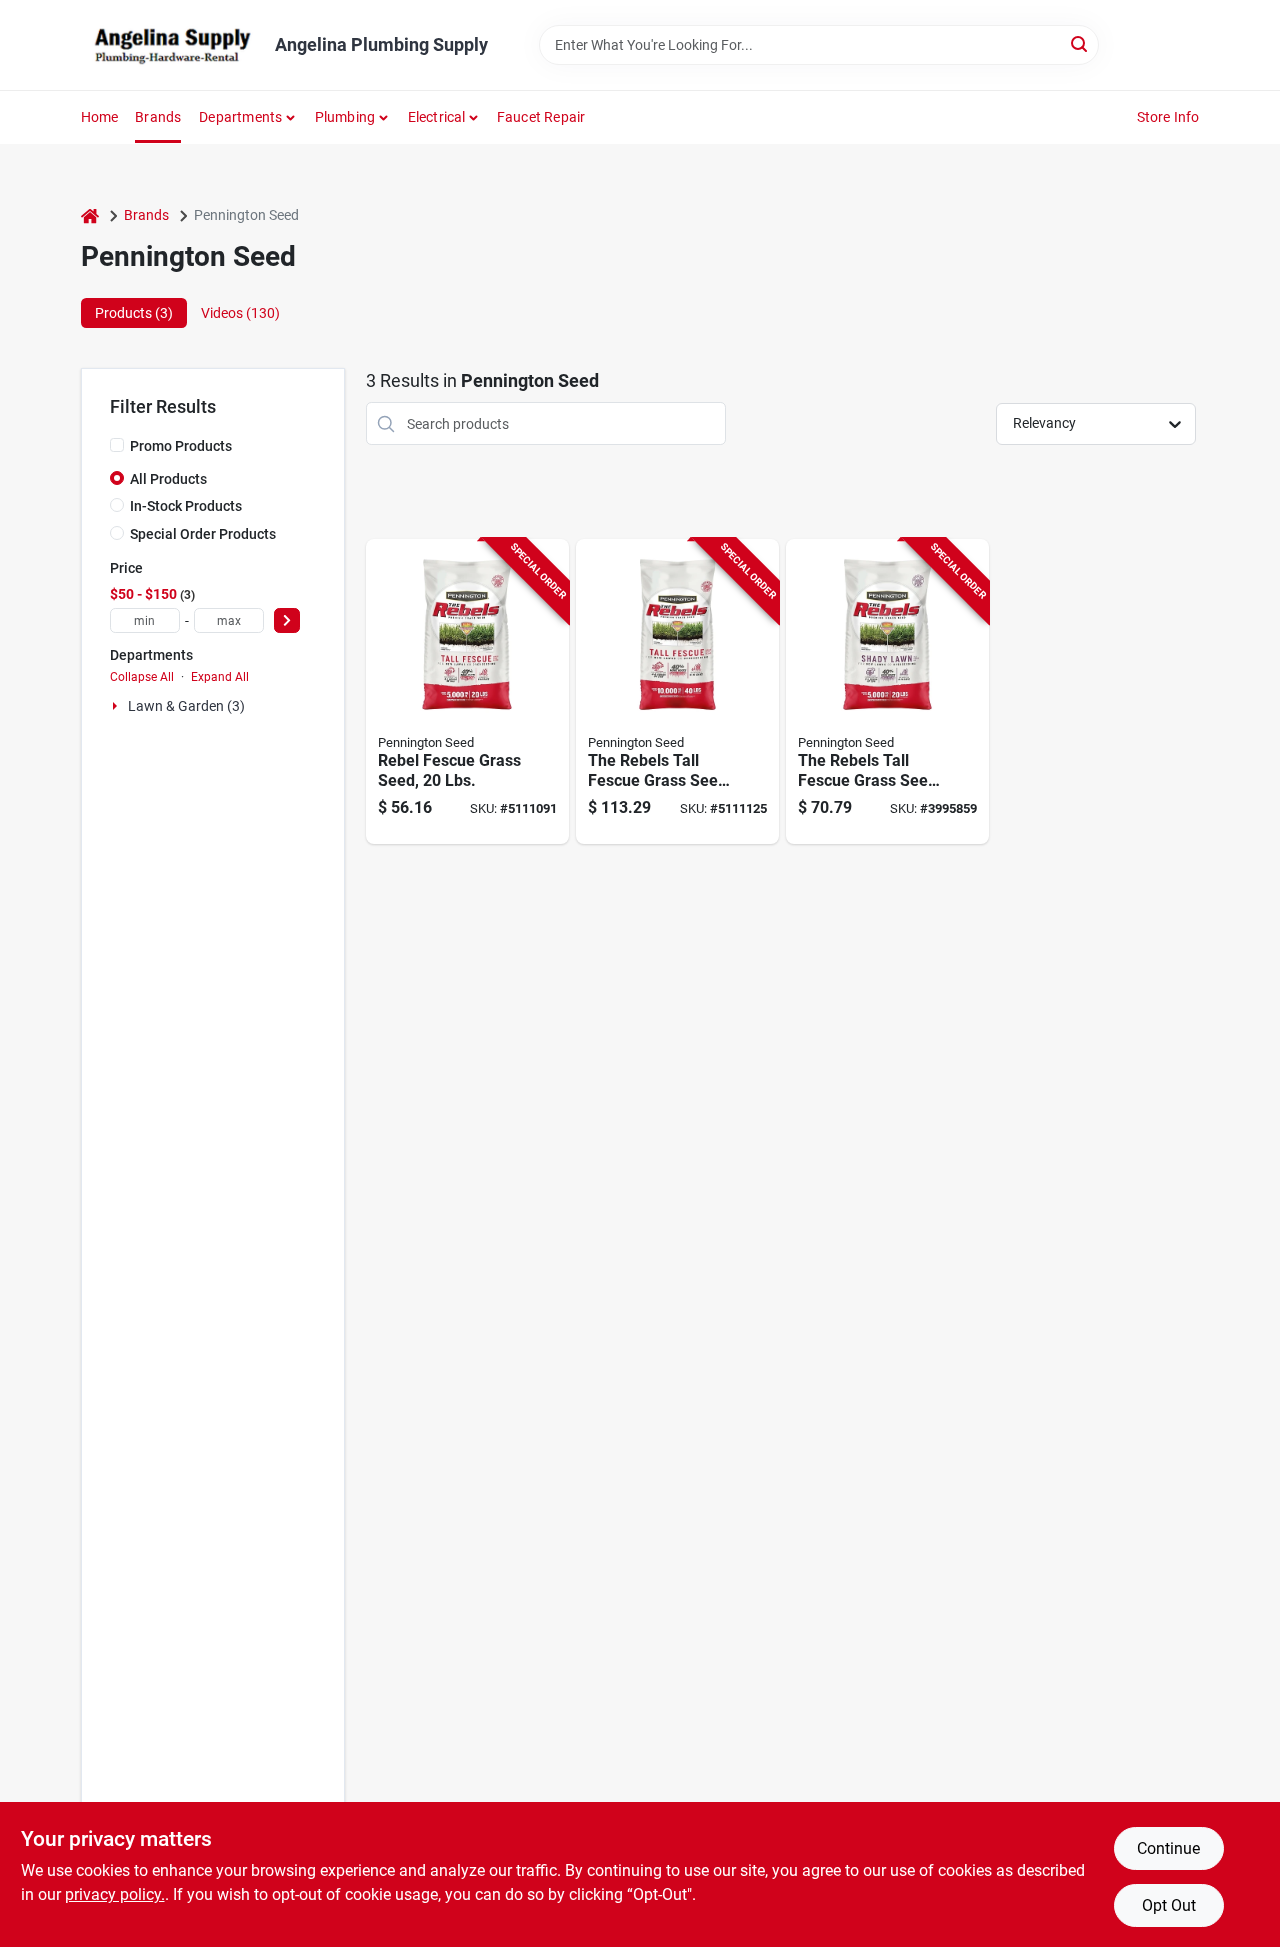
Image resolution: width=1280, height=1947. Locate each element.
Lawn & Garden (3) (186, 706)
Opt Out (1169, 1905)
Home (100, 117)
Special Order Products (203, 534)
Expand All (220, 677)
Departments (240, 117)
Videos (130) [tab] (240, 313)
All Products (168, 479)
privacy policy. (115, 1894)
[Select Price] (287, 620)
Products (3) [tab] (134, 313)
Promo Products (181, 446)
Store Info (1168, 117)
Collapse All (142, 677)
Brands (158, 117)
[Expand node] (117, 706)
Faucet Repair (541, 117)
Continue (1168, 1848)
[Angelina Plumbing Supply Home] (171, 45)
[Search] (1080, 43)
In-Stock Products (186, 506)
